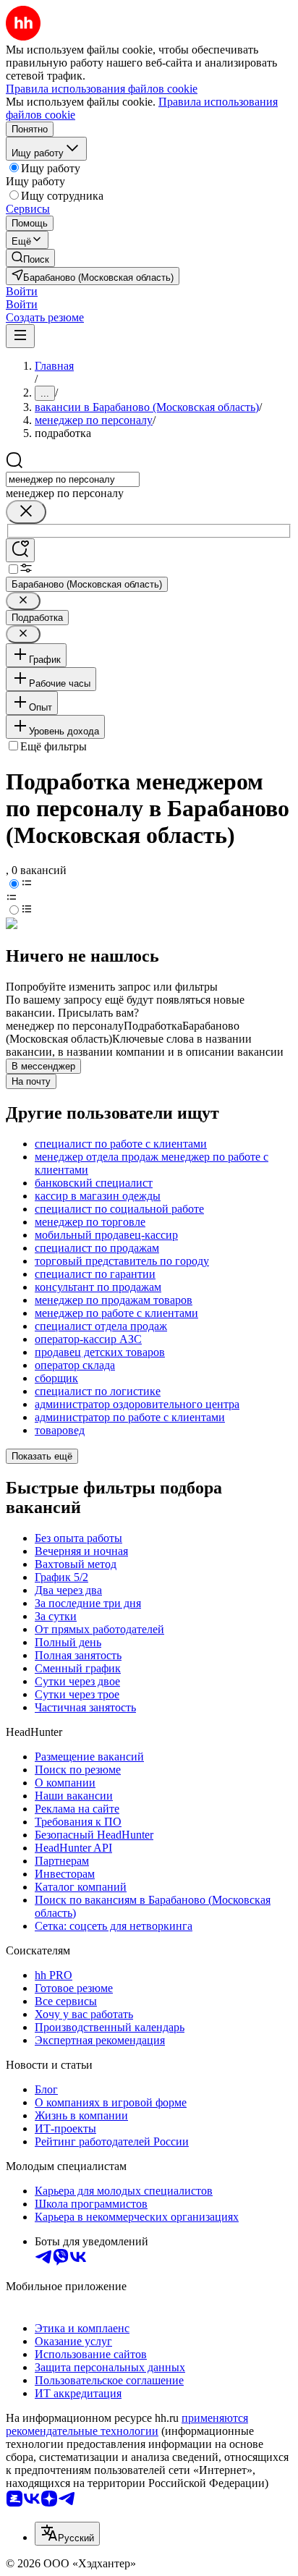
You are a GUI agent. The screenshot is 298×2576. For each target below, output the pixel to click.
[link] (30, 258)
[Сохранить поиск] (20, 550)
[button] (22, 291)
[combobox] (73, 479)
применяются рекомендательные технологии (127, 2424)
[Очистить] (26, 512)
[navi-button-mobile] (20, 336)
